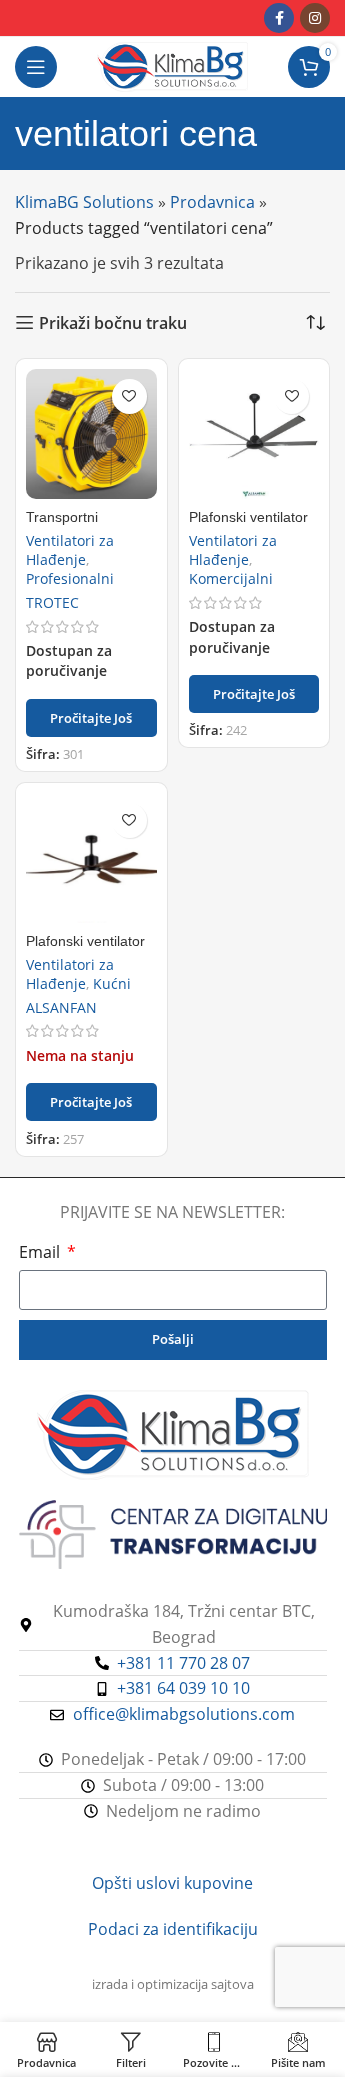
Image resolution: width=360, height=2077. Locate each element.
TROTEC (52, 602)
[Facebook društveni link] (279, 18)
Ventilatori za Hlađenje (70, 550)
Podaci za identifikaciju (173, 1929)
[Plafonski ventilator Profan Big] (254, 434)
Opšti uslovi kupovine (172, 1883)
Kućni (112, 983)
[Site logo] (172, 65)
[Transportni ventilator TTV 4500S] (91, 434)
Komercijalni (231, 578)
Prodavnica (212, 202)
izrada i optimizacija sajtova (173, 1984)
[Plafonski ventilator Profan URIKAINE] (91, 858)
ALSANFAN (61, 1007)
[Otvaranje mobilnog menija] (36, 67)
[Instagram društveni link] (315, 18)
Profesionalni (70, 578)
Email (41, 1252)
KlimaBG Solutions (84, 202)
